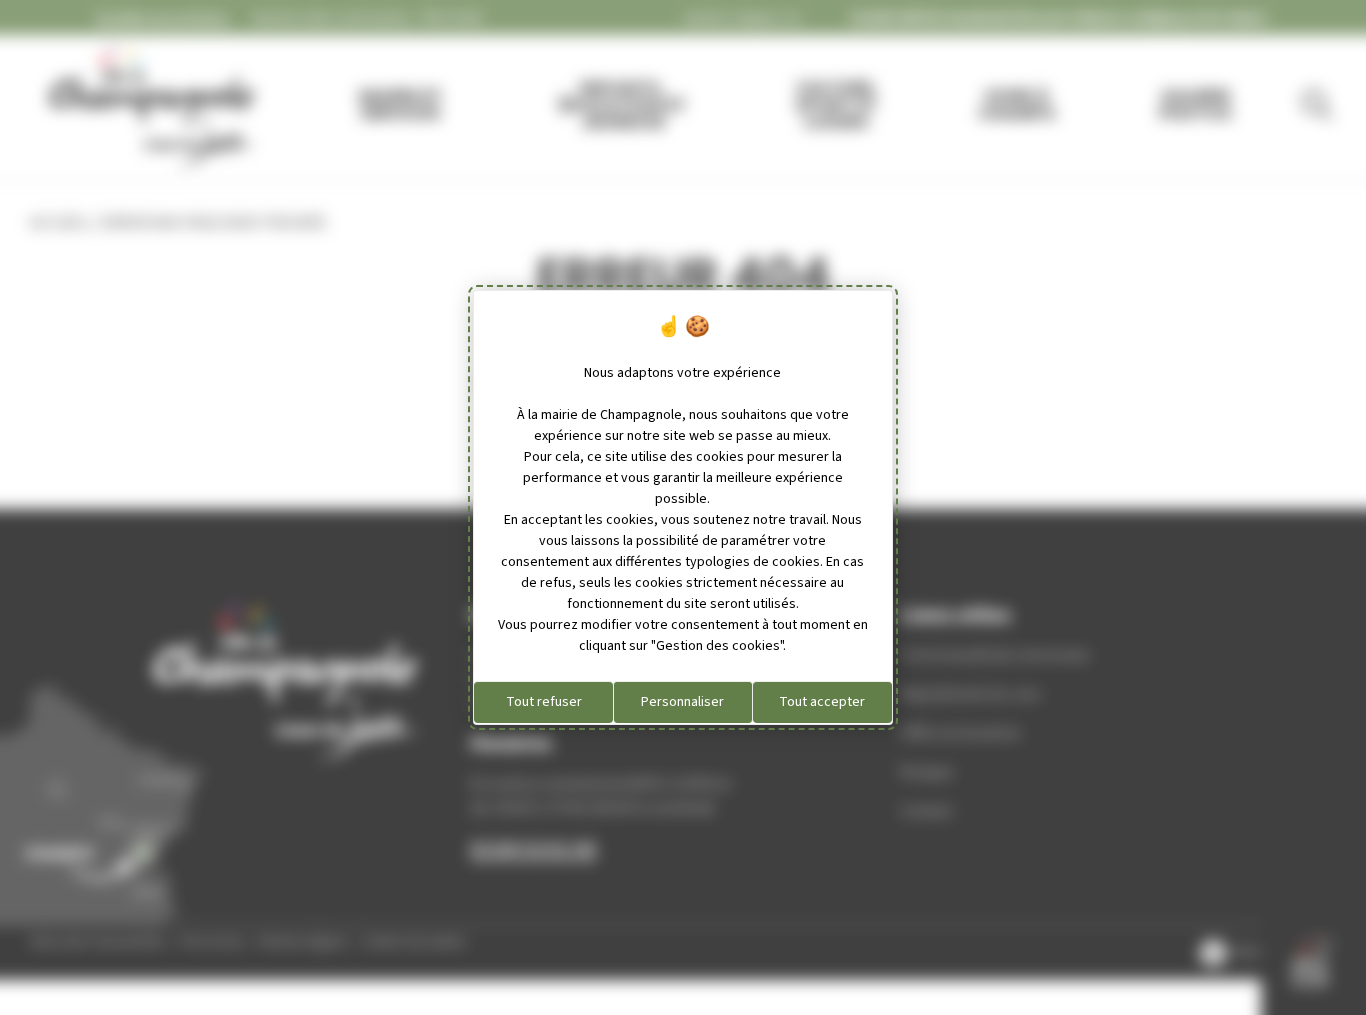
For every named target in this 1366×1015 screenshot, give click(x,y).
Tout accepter (822, 702)
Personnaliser (682, 702)
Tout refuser (544, 702)
